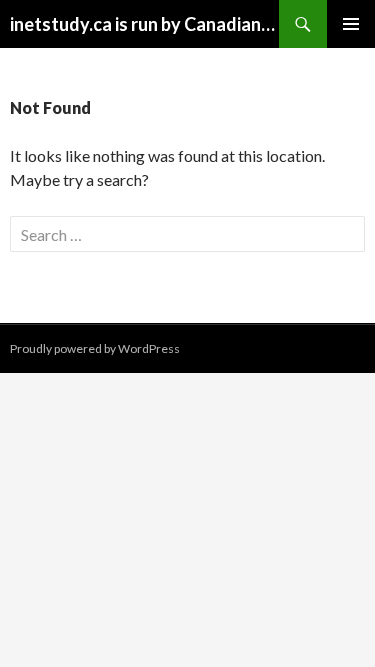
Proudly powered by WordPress (95, 348)
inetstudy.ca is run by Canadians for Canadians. (144, 24)
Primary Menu (351, 24)
